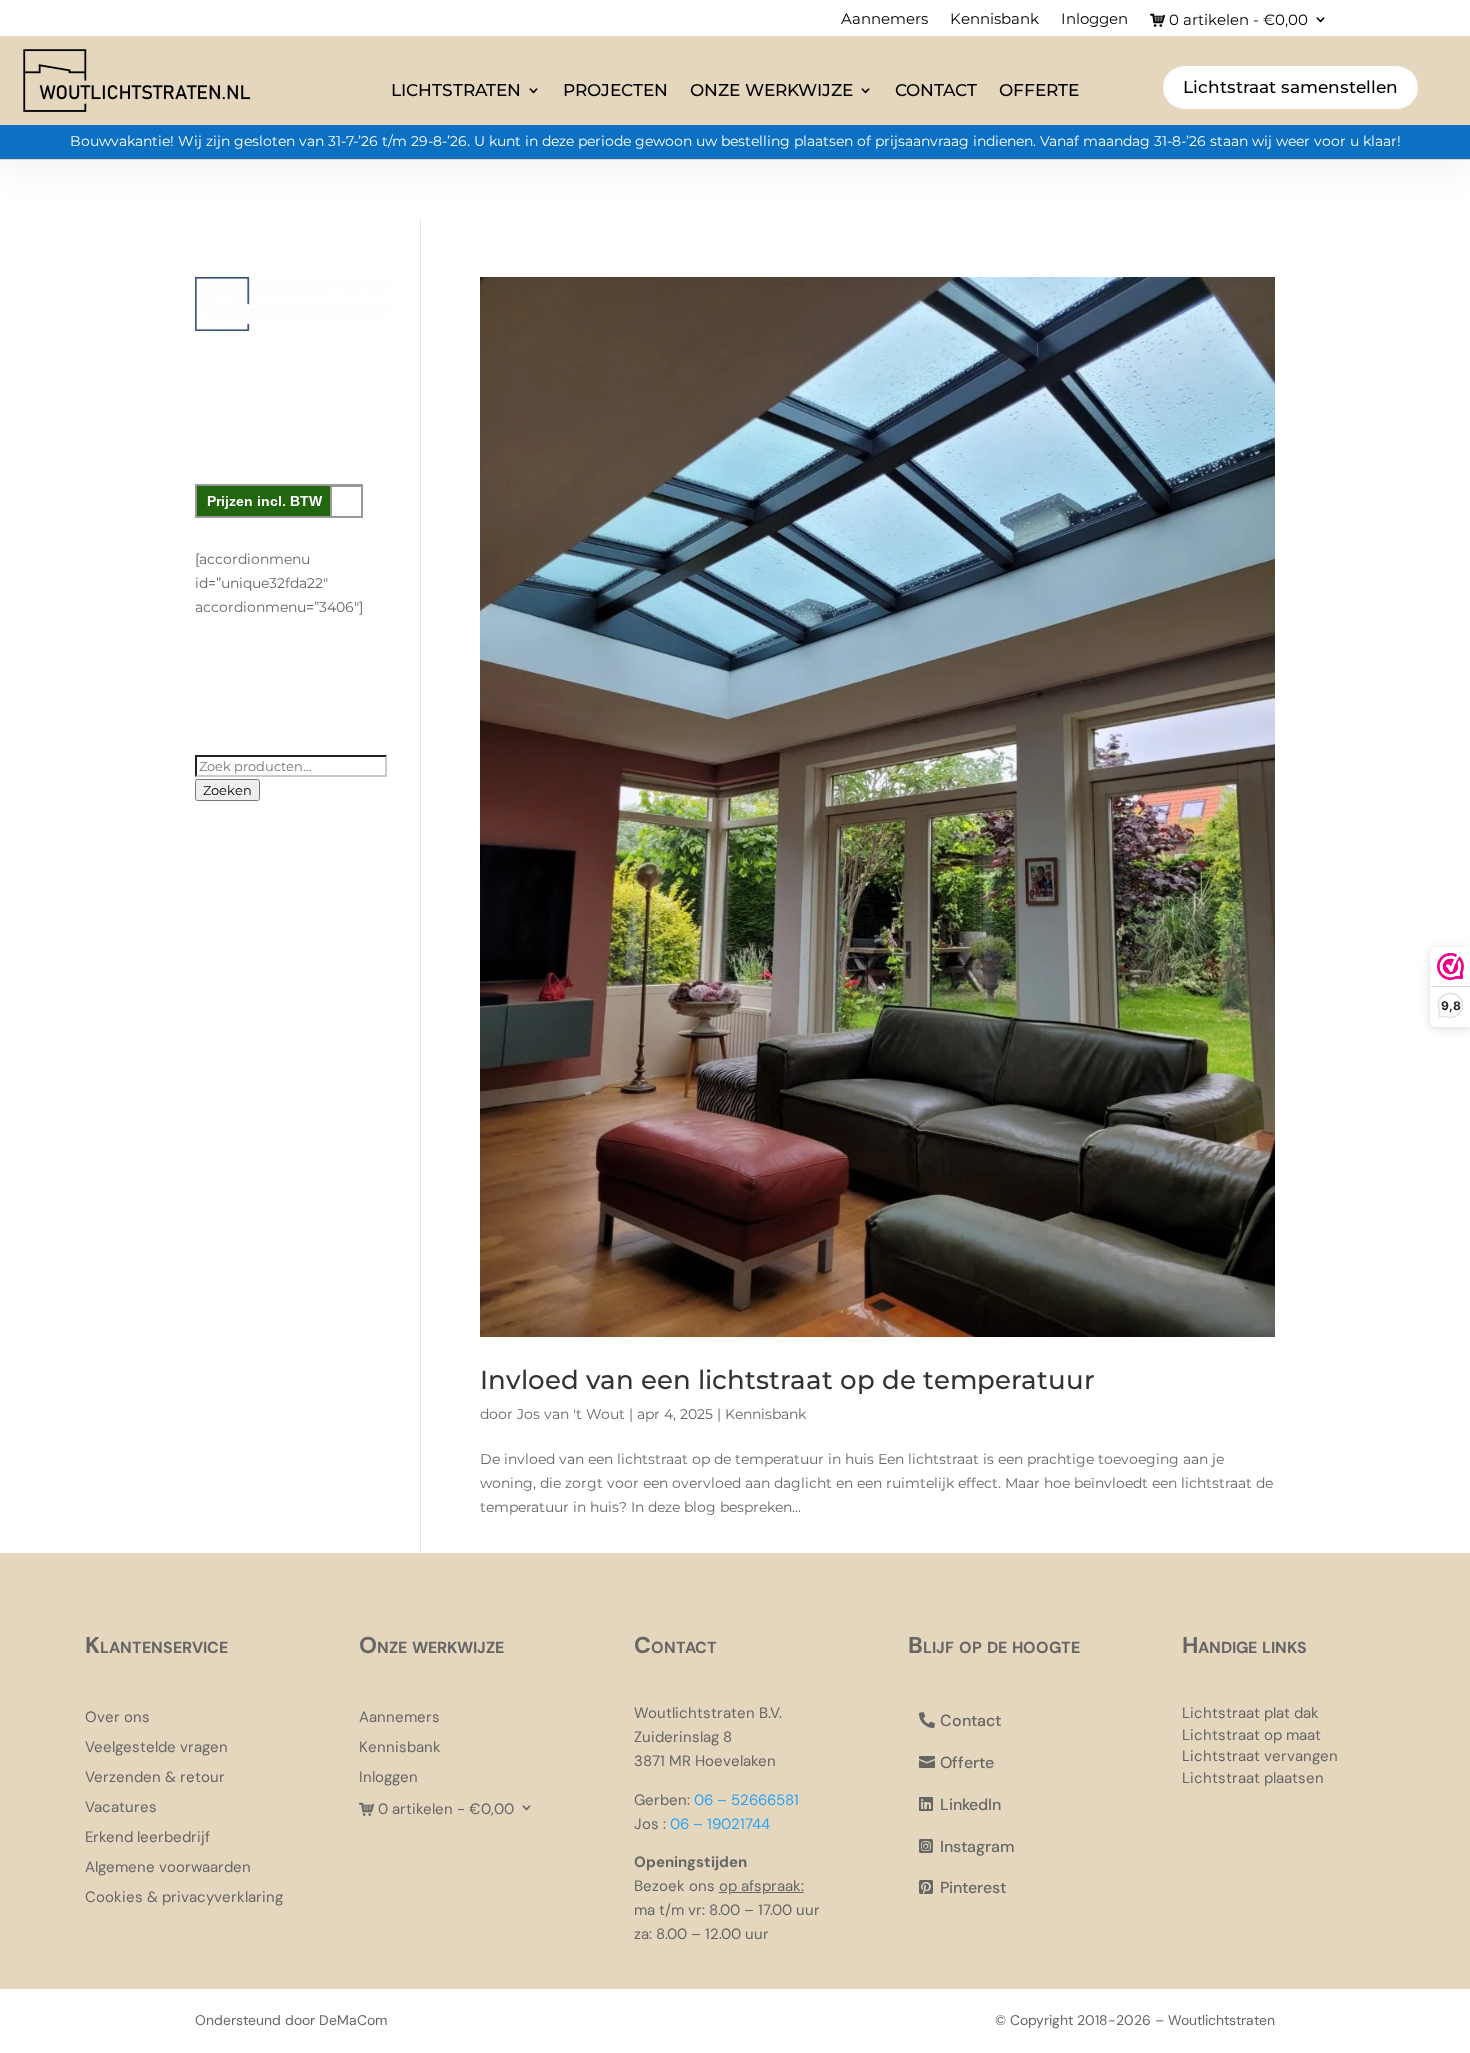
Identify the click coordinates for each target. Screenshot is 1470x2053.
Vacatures (121, 1808)
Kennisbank (994, 20)
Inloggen (1094, 20)
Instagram (977, 1846)
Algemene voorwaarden (168, 1868)
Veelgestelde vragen (156, 1748)
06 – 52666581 (746, 1800)
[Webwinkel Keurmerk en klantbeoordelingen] (292, 688)
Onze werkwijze (771, 90)
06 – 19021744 (720, 1824)
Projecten (615, 90)
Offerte (1039, 90)
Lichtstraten (456, 90)
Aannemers (884, 20)
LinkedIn (970, 1804)
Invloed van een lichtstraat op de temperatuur (787, 1380)
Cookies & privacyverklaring (184, 1898)
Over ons (117, 1718)
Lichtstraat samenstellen (1290, 87)
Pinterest (973, 1887)
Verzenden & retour (155, 1778)
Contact (936, 90)
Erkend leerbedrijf (147, 1838)
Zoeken (227, 790)
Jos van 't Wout (571, 1414)
